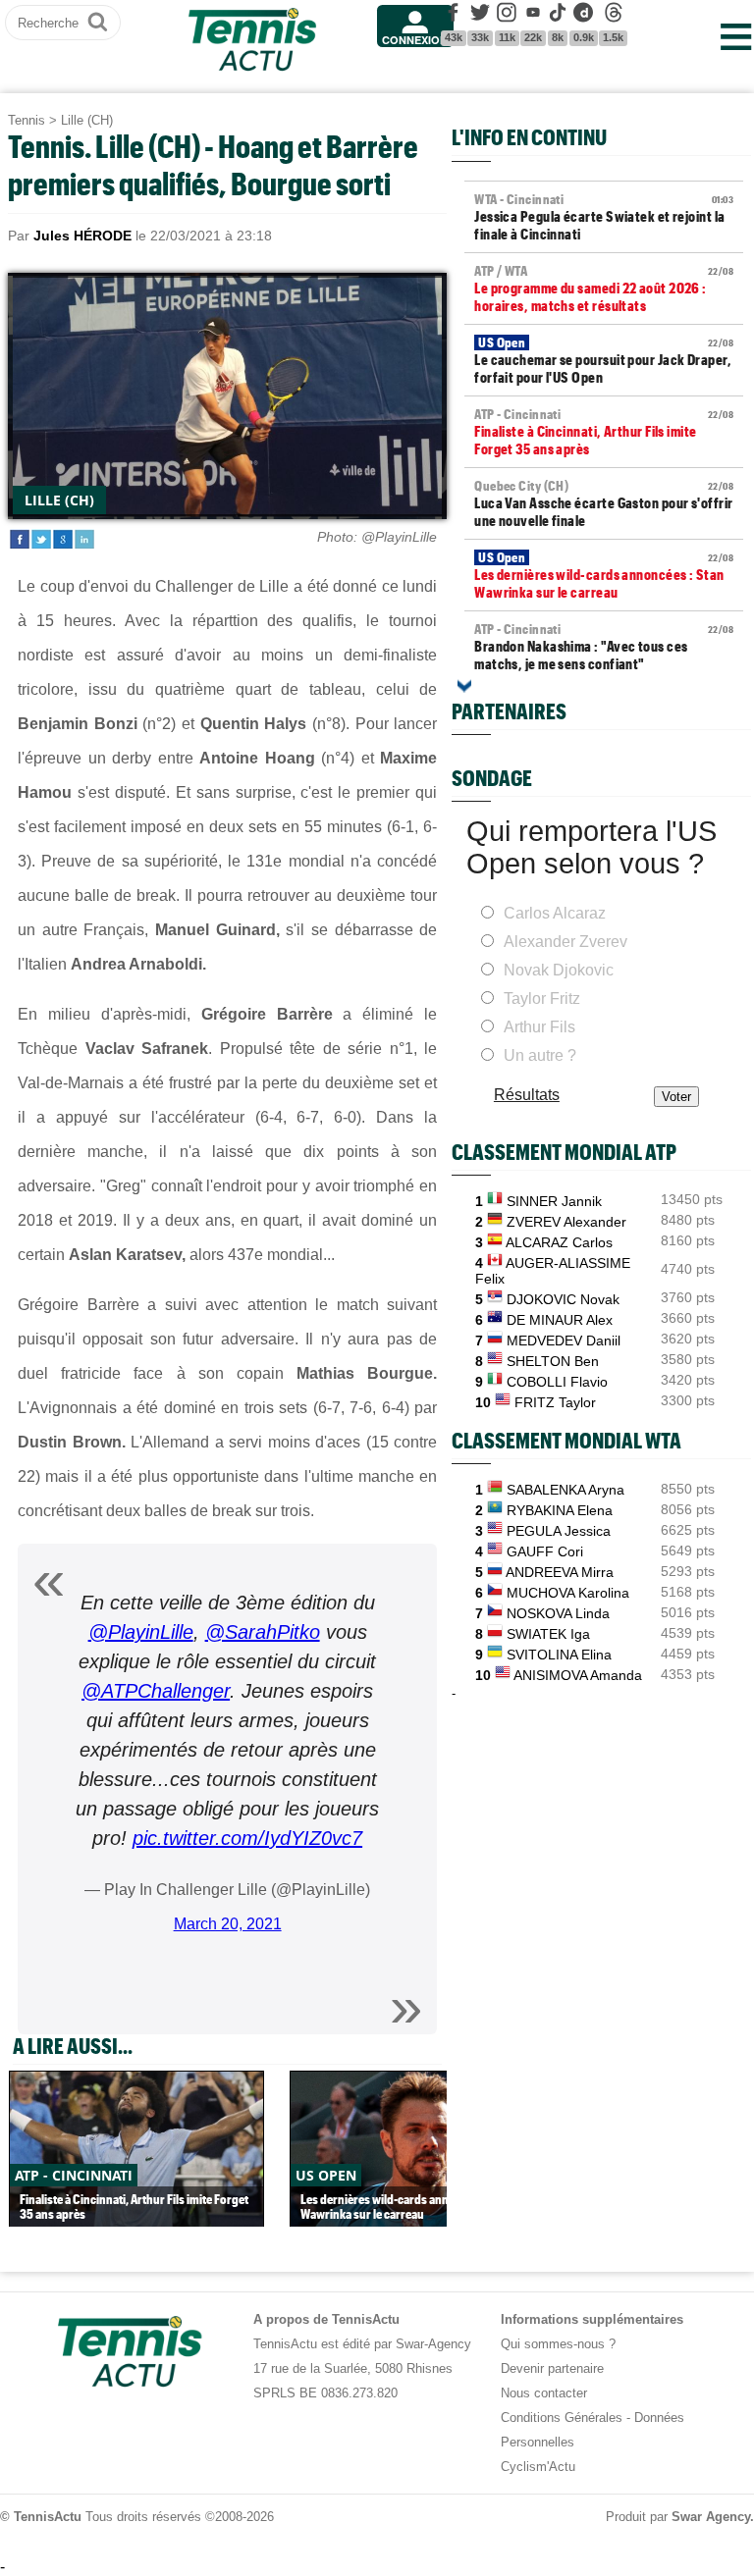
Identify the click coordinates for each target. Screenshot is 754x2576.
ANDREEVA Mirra (560, 1572)
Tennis (27, 120)
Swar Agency (711, 2517)
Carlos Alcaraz (555, 913)
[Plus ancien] (464, 686)
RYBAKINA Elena (560, 1510)
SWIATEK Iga (548, 1634)
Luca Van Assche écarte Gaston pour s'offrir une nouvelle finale (604, 503)
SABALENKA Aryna (565, 1490)
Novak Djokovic (559, 970)
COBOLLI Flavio (557, 1382)
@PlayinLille (141, 1632)
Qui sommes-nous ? (558, 2344)
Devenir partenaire (552, 2368)
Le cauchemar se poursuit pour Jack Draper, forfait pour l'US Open (604, 360)
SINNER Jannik (554, 1201)
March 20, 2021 (228, 1924)
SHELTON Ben (553, 1361)
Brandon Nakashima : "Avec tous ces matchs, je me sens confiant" (604, 647)
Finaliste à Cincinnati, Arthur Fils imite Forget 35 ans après (604, 432)
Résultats (527, 1095)
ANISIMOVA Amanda (578, 1675)
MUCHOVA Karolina (568, 1593)
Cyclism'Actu (538, 2467)
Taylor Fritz (542, 999)
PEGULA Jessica (559, 1531)
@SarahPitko (263, 1632)
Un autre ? (540, 1055)
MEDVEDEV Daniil (564, 1341)
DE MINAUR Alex (560, 1320)
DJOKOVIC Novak (563, 1299)
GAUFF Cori (545, 1551)
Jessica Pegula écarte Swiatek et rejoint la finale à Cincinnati (604, 217)
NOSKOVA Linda (558, 1613)
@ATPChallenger (156, 1691)
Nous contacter (544, 2393)
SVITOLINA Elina (559, 1655)
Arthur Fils (539, 1027)
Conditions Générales (562, 2418)
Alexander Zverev (565, 942)
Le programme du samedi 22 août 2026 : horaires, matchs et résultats (604, 289)
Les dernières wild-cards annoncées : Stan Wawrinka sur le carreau (604, 575)
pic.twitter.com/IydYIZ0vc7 (247, 1838)
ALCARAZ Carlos (559, 1242)
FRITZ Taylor (555, 1402)
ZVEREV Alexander (566, 1222)
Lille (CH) (87, 120)
